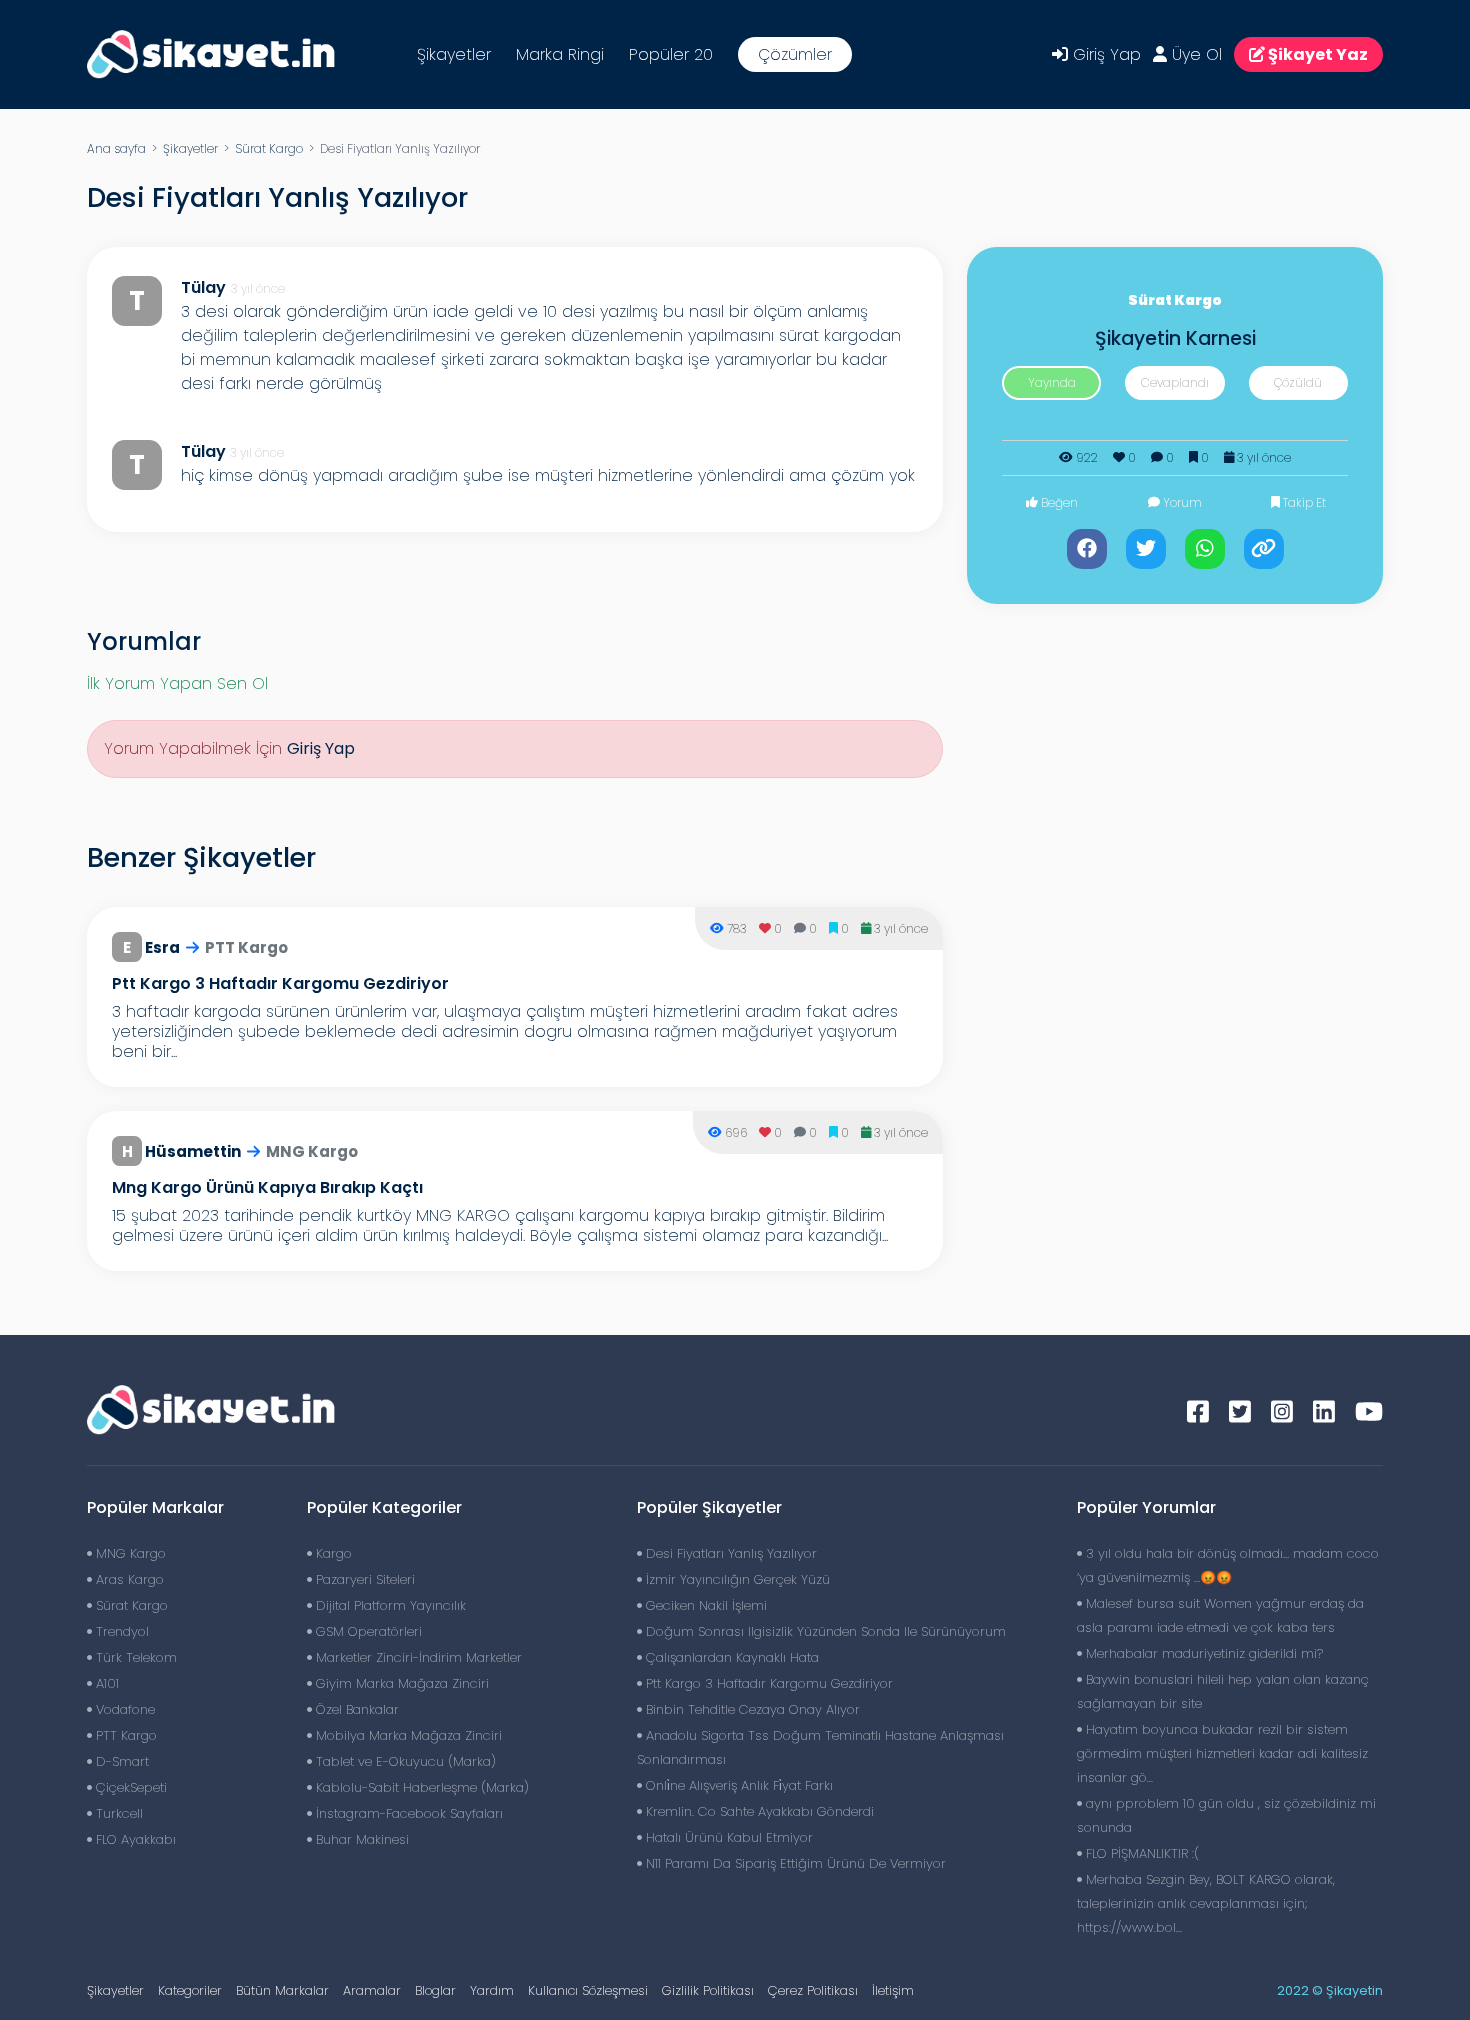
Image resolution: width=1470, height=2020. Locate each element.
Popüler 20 (671, 54)
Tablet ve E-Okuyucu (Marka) (404, 1761)
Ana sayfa (116, 148)
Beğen (1058, 502)
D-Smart (120, 1761)
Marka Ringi (560, 54)
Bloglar (435, 1990)
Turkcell (117, 1813)
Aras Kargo (128, 1579)
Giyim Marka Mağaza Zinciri (400, 1683)
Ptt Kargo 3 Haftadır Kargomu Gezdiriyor (767, 1683)
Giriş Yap (1104, 54)
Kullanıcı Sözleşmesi (588, 1990)
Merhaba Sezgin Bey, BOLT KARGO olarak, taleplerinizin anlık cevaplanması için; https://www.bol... (1206, 1903)
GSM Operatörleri (367, 1631)
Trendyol (120, 1631)
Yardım (492, 1990)
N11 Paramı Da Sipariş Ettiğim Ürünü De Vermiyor (794, 1863)
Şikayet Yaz (1316, 54)
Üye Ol (1194, 54)
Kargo (332, 1553)
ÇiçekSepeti (129, 1787)
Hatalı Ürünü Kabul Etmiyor (727, 1837)
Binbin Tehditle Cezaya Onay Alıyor (751, 1709)
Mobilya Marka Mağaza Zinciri (407, 1735)
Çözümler (795, 54)
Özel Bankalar (355, 1709)
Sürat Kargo (269, 148)
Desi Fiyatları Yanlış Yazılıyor (729, 1553)
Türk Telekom (134, 1657)
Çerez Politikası (813, 1990)
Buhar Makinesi (360, 1839)
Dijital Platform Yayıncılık (389, 1605)
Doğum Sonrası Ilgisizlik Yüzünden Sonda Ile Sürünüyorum (824, 1631)
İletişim (893, 1990)
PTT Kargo (124, 1735)
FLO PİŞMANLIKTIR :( (1140, 1853)
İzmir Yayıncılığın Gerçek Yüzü (736, 1579)
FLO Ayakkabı (134, 1839)
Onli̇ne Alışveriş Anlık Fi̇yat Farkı (737, 1785)
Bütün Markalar (282, 1990)
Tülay (203, 451)
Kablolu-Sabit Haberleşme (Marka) (420, 1787)
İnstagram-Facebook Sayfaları (407, 1813)
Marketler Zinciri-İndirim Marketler (417, 1657)
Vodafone (123, 1709)
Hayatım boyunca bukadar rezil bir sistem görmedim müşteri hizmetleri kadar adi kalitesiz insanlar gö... (1222, 1753)
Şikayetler (454, 54)
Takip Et (1303, 502)
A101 (105, 1683)
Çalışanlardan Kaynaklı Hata (730, 1657)
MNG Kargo (129, 1553)
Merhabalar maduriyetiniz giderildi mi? (1202, 1653)
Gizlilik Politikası (708, 1990)
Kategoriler (190, 1990)
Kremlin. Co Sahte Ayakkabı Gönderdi (758, 1811)
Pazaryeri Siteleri (363, 1579)
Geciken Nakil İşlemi (704, 1605)
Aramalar (372, 1990)
